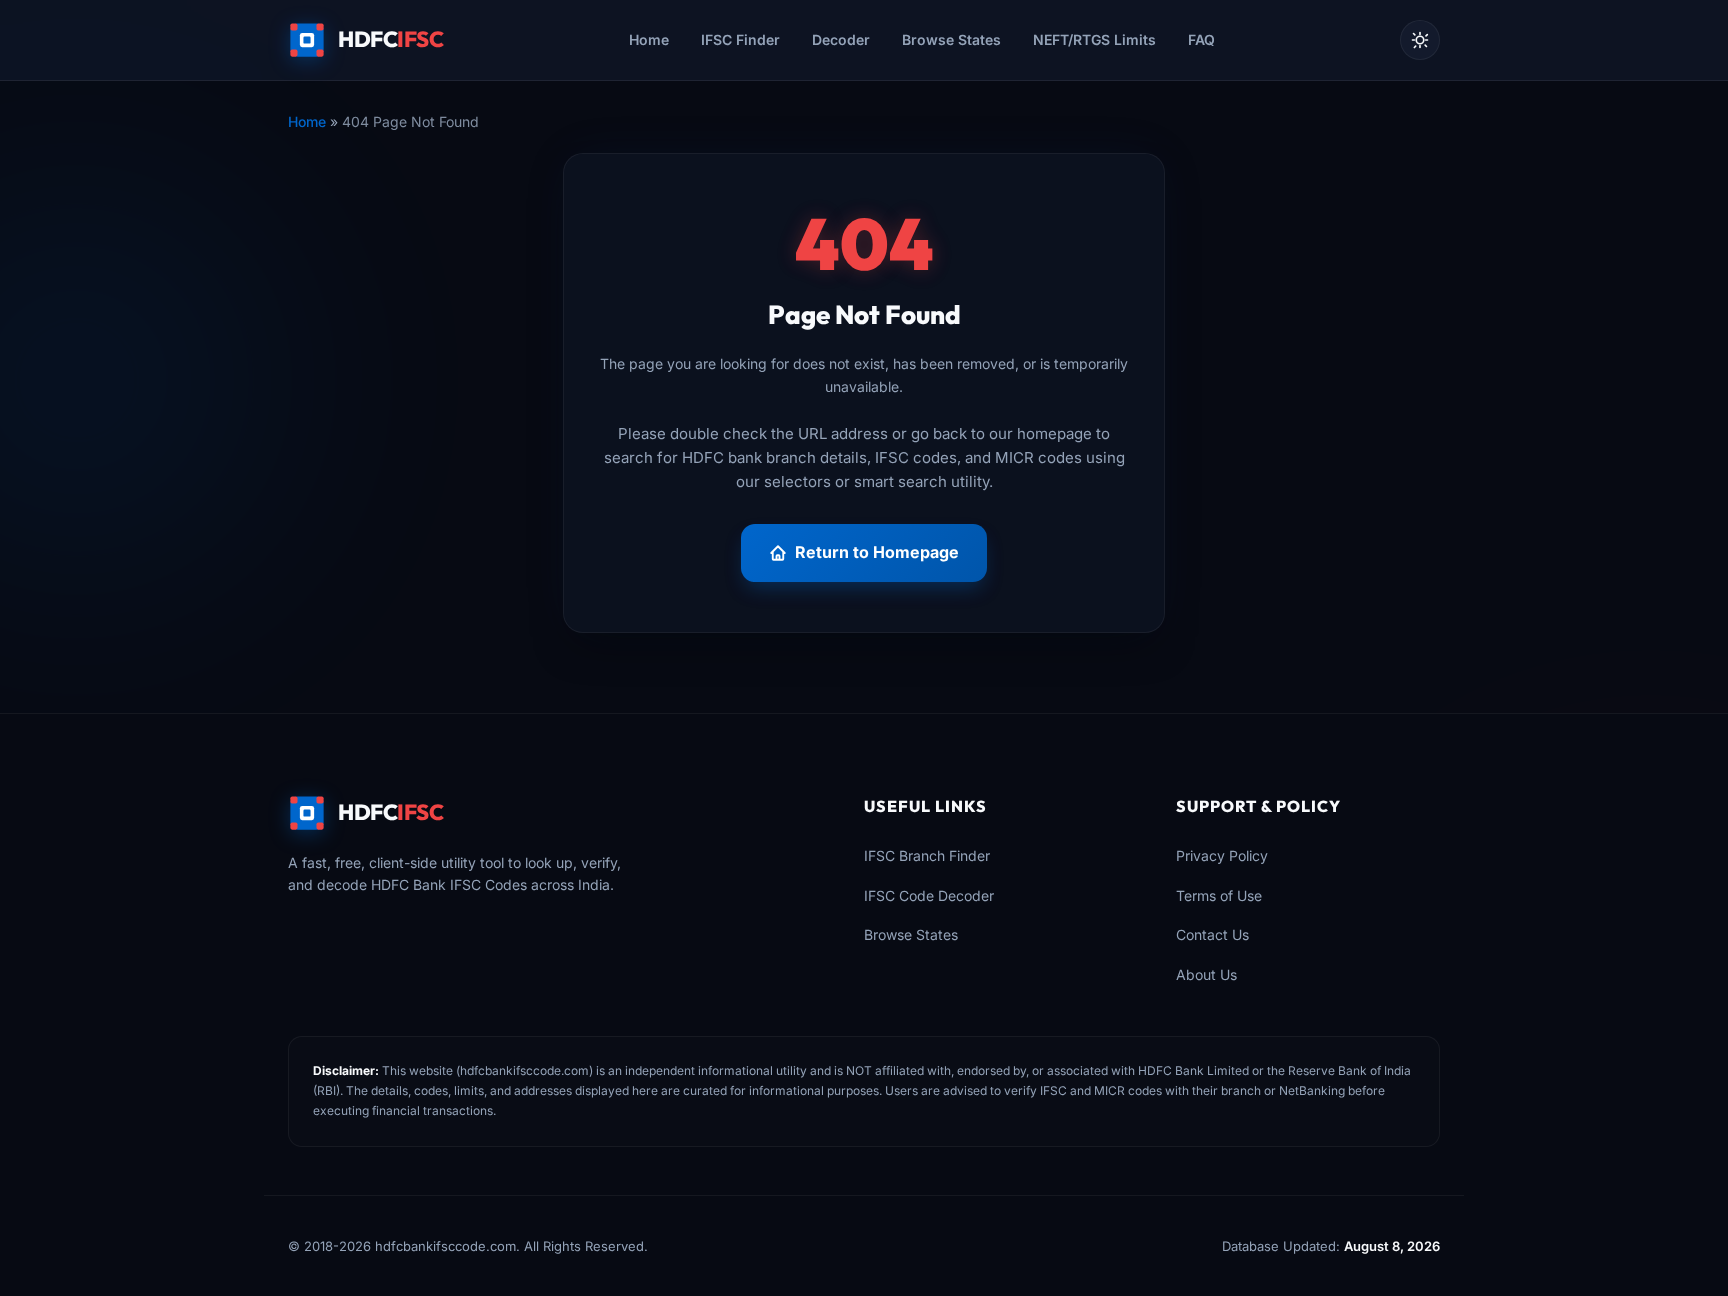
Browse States (951, 39)
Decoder (841, 39)
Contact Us (1212, 934)
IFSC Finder (740, 39)
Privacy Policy (1222, 855)
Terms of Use (1219, 895)
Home (649, 39)
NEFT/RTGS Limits (1094, 39)
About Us (1206, 974)
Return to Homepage (877, 552)
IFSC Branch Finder (927, 855)
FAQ (1201, 39)
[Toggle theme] (1420, 40)
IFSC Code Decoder (929, 895)
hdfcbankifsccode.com (524, 1070)
